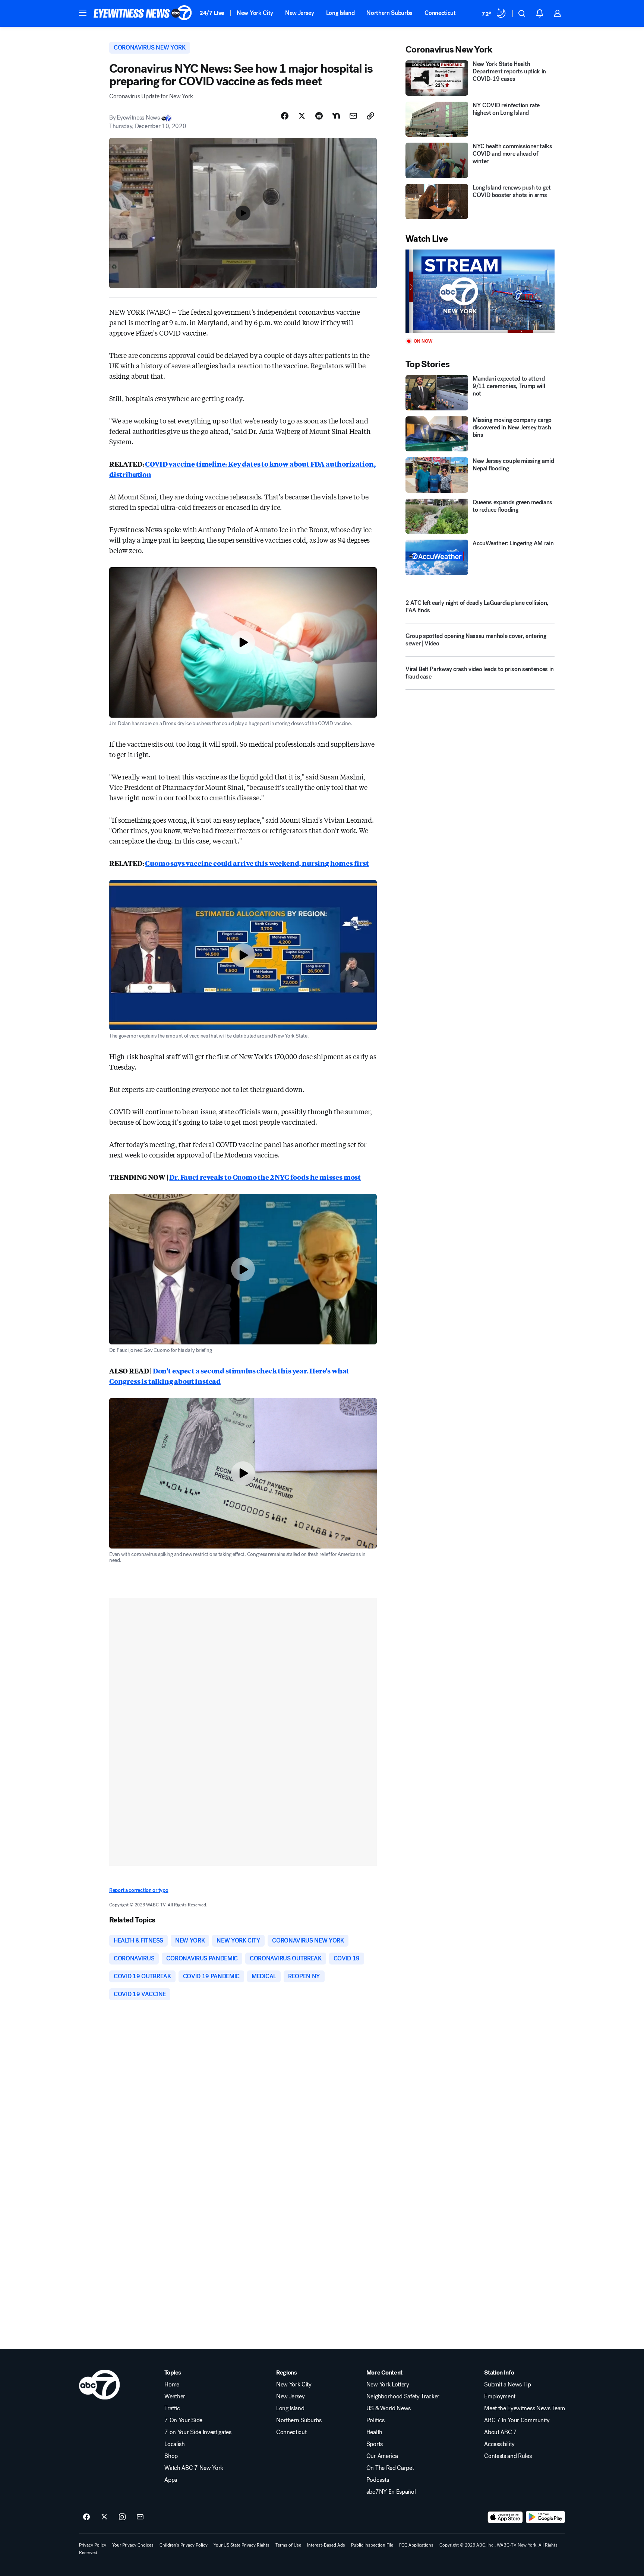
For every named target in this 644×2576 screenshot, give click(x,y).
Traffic (172, 2408)
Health (374, 2432)
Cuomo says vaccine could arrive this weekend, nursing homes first (257, 863)
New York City (255, 13)
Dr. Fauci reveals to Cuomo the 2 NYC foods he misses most (265, 1177)
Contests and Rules (508, 2456)
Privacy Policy (93, 2545)
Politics (375, 2420)
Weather (175, 2396)
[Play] (480, 291)
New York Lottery (388, 2385)
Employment (500, 2396)
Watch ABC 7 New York (194, 2468)
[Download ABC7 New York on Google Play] (545, 2517)
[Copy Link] (370, 116)
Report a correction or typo (139, 1890)
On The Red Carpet (390, 2468)
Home (172, 2385)
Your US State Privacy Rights (241, 2545)
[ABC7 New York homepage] (143, 13)
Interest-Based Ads (326, 2545)
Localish (174, 2444)
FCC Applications (416, 2545)
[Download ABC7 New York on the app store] (505, 2517)
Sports (375, 2444)
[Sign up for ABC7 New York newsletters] (140, 2517)
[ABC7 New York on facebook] (86, 2517)
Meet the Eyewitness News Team (525, 2408)
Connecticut (440, 13)
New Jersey (300, 13)
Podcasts (378, 2480)
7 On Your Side (183, 2420)
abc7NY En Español (391, 2492)
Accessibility (499, 2444)
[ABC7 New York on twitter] (104, 2517)
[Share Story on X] (302, 116)
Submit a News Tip (508, 2385)
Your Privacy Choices (133, 2545)
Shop (171, 2456)
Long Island (340, 13)
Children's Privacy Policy (184, 2545)
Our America (382, 2456)
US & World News (389, 2408)
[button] (83, 13)
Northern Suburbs (389, 13)
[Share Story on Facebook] (285, 116)
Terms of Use (288, 2545)
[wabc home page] (99, 2385)
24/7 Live (212, 13)
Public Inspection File (372, 2545)
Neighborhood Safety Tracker (403, 2396)
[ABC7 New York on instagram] (122, 2517)
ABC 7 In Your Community (517, 2420)
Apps (171, 2480)
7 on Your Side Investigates (198, 2432)
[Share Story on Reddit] (319, 116)
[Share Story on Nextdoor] (336, 116)
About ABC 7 (500, 2432)
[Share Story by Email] (353, 116)
